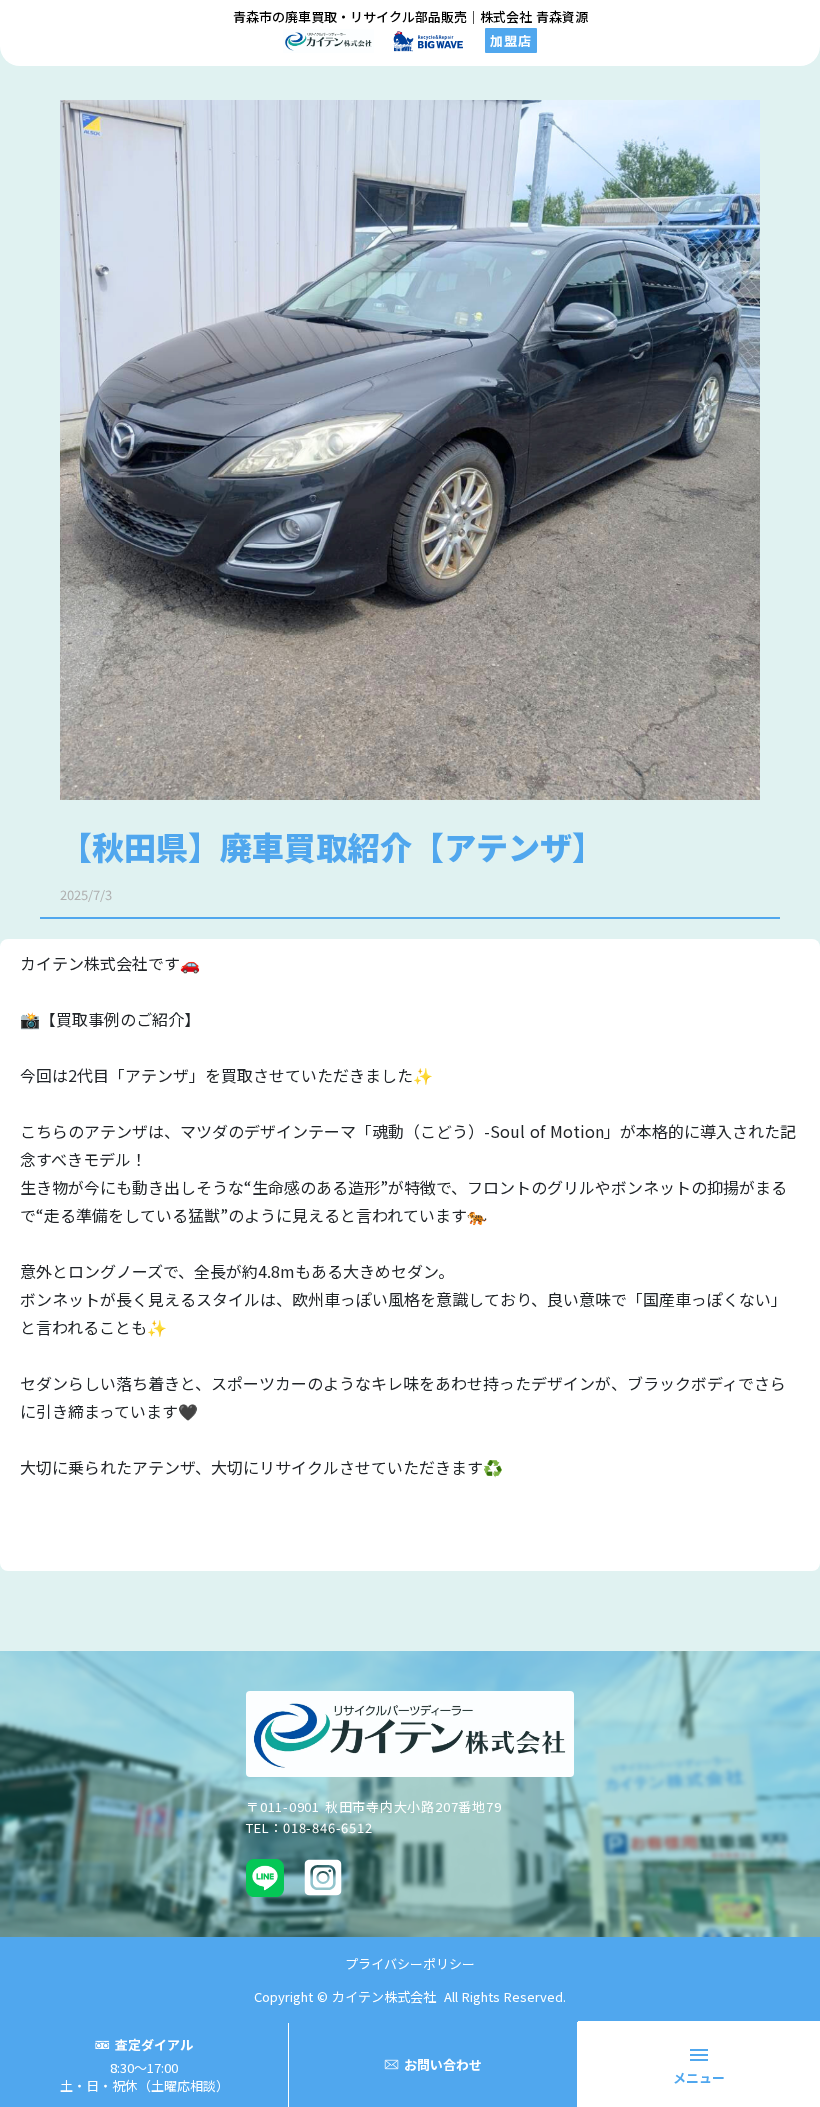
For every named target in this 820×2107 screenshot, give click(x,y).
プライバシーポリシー (410, 1963)
